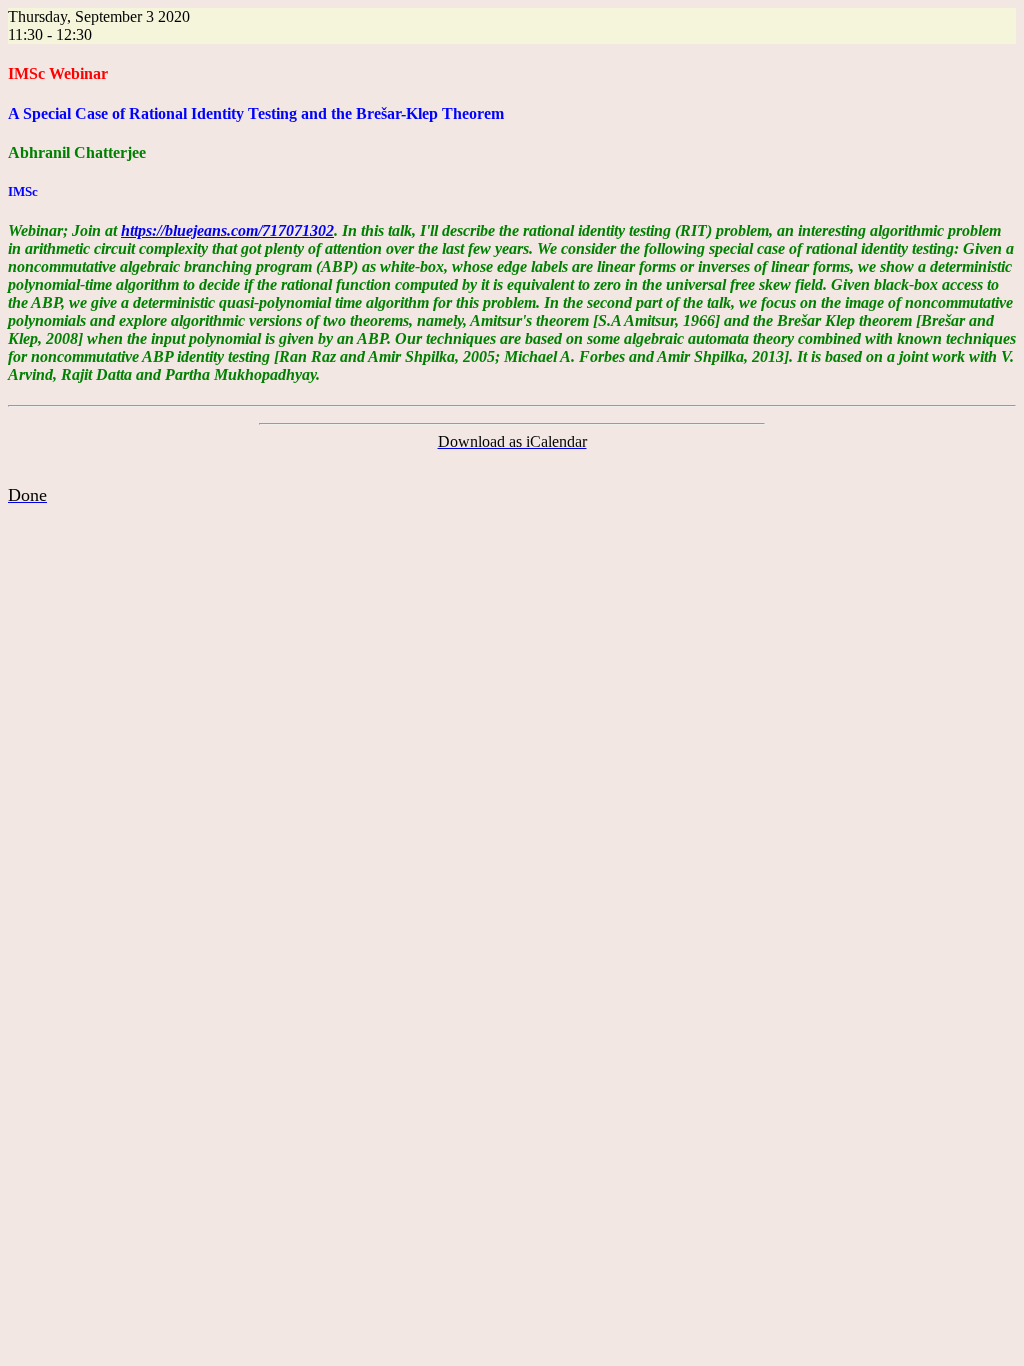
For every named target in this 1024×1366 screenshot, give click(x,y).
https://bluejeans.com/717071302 (227, 230)
